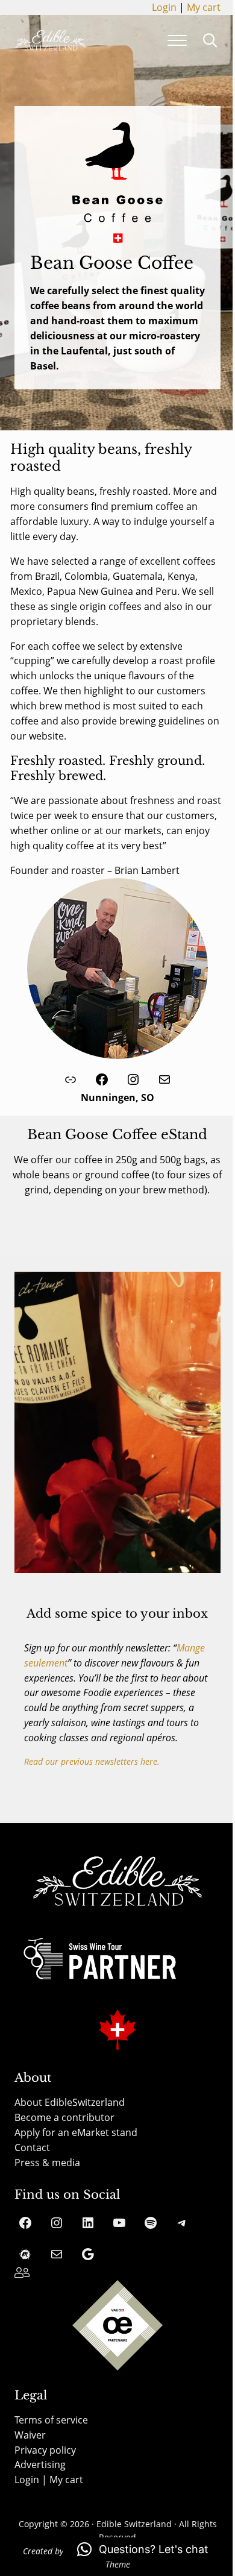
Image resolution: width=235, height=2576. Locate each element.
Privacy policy (45, 2450)
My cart (204, 7)
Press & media (47, 2163)
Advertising (40, 2464)
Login (164, 7)
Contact (32, 2147)
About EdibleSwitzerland (70, 2102)
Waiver (30, 2435)
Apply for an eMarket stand (76, 2132)
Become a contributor (64, 2117)
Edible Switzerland (134, 2524)
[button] (143, 2549)
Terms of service (51, 2420)
